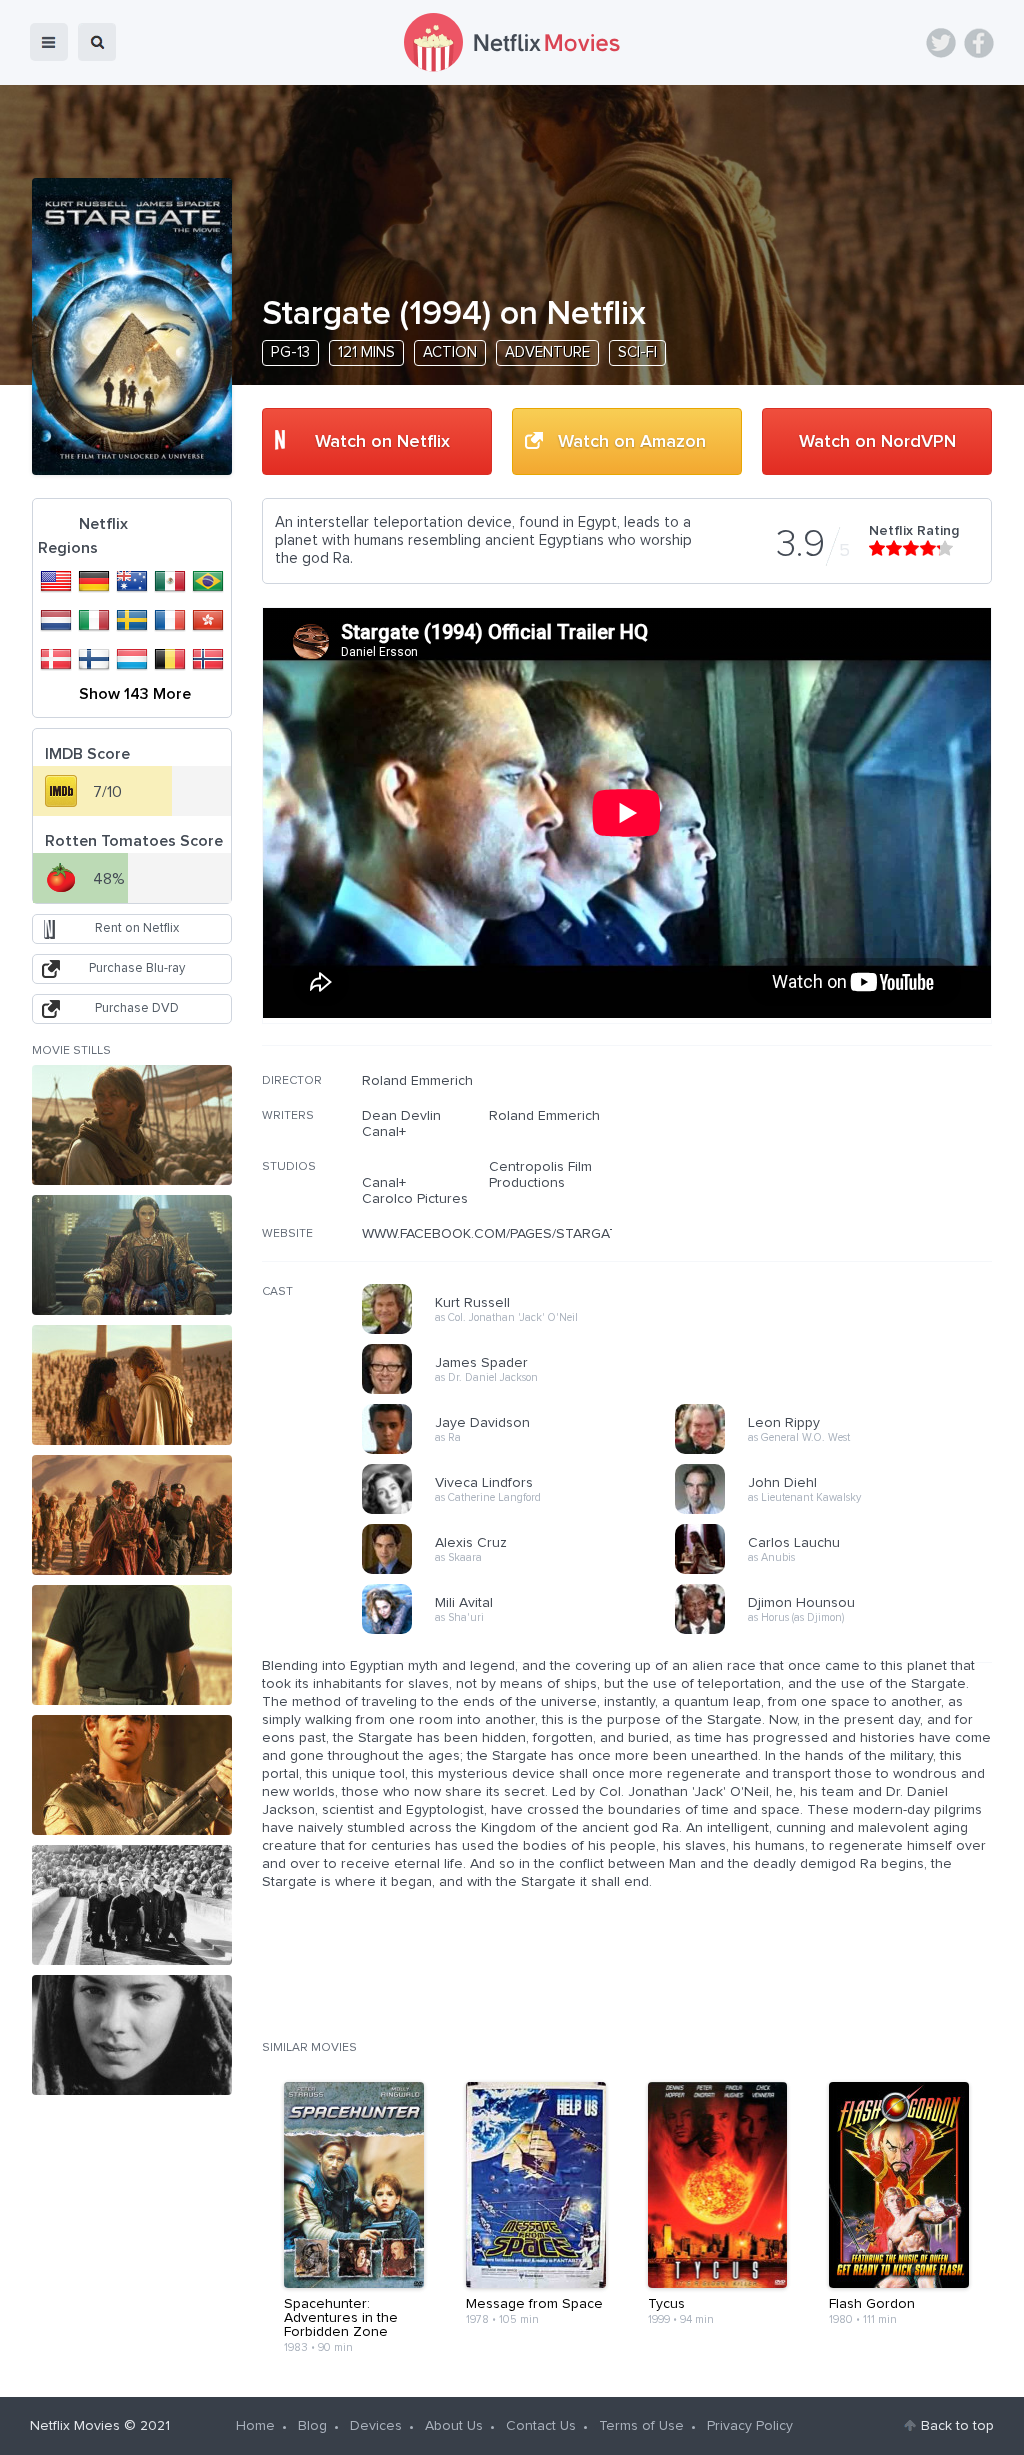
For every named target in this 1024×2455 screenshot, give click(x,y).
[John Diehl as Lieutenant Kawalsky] (838, 1511)
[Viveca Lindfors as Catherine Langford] (525, 1511)
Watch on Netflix (382, 442)
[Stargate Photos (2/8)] (132, 1255)
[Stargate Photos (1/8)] (132, 1125)
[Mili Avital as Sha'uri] (525, 1631)
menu (49, 42)
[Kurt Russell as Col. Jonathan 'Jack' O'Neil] (525, 1331)
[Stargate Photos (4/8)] (132, 1515)
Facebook (979, 43)
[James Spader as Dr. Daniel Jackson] (525, 1391)
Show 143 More (135, 694)
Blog (312, 2426)
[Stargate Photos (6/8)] (132, 1775)
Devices (376, 2426)
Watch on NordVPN (877, 442)
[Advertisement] (842, 1201)
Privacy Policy (750, 2426)
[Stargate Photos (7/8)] (132, 1905)
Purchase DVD (137, 1008)
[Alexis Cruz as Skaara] (525, 1571)
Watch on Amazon (632, 442)
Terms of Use (641, 2426)
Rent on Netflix (137, 928)
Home (255, 2426)
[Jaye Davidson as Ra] (525, 1451)
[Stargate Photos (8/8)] (132, 2035)
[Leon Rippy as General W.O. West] (838, 1451)
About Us (454, 2426)
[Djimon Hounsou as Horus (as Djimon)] (838, 1631)
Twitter (941, 43)
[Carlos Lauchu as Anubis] (838, 1571)
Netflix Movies (75, 2426)
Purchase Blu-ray (137, 968)
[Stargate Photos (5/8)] (132, 1645)
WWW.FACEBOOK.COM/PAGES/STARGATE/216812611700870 (552, 1234)
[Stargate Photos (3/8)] (132, 1385)
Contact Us (541, 2426)
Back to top (957, 2426)
